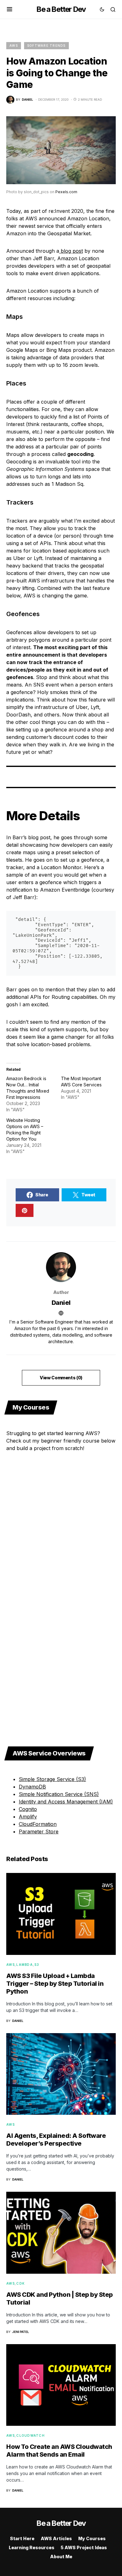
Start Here (22, 2538)
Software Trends (46, 45)
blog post (71, 251)
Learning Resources (32, 2547)
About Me (61, 2557)
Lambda (25, 1965)
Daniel (61, 1303)
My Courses (92, 2538)
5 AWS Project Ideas (84, 2547)
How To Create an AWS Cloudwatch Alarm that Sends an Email (59, 2451)
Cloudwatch (30, 2435)
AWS (14, 45)
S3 (37, 1965)
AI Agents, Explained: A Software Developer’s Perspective (56, 2140)
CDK (20, 2283)
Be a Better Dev (61, 9)
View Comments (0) (61, 1378)
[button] (10, 9)
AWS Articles (56, 2538)
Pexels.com (66, 192)
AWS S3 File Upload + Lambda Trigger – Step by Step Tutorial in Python (55, 1984)
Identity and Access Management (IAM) (66, 1802)
